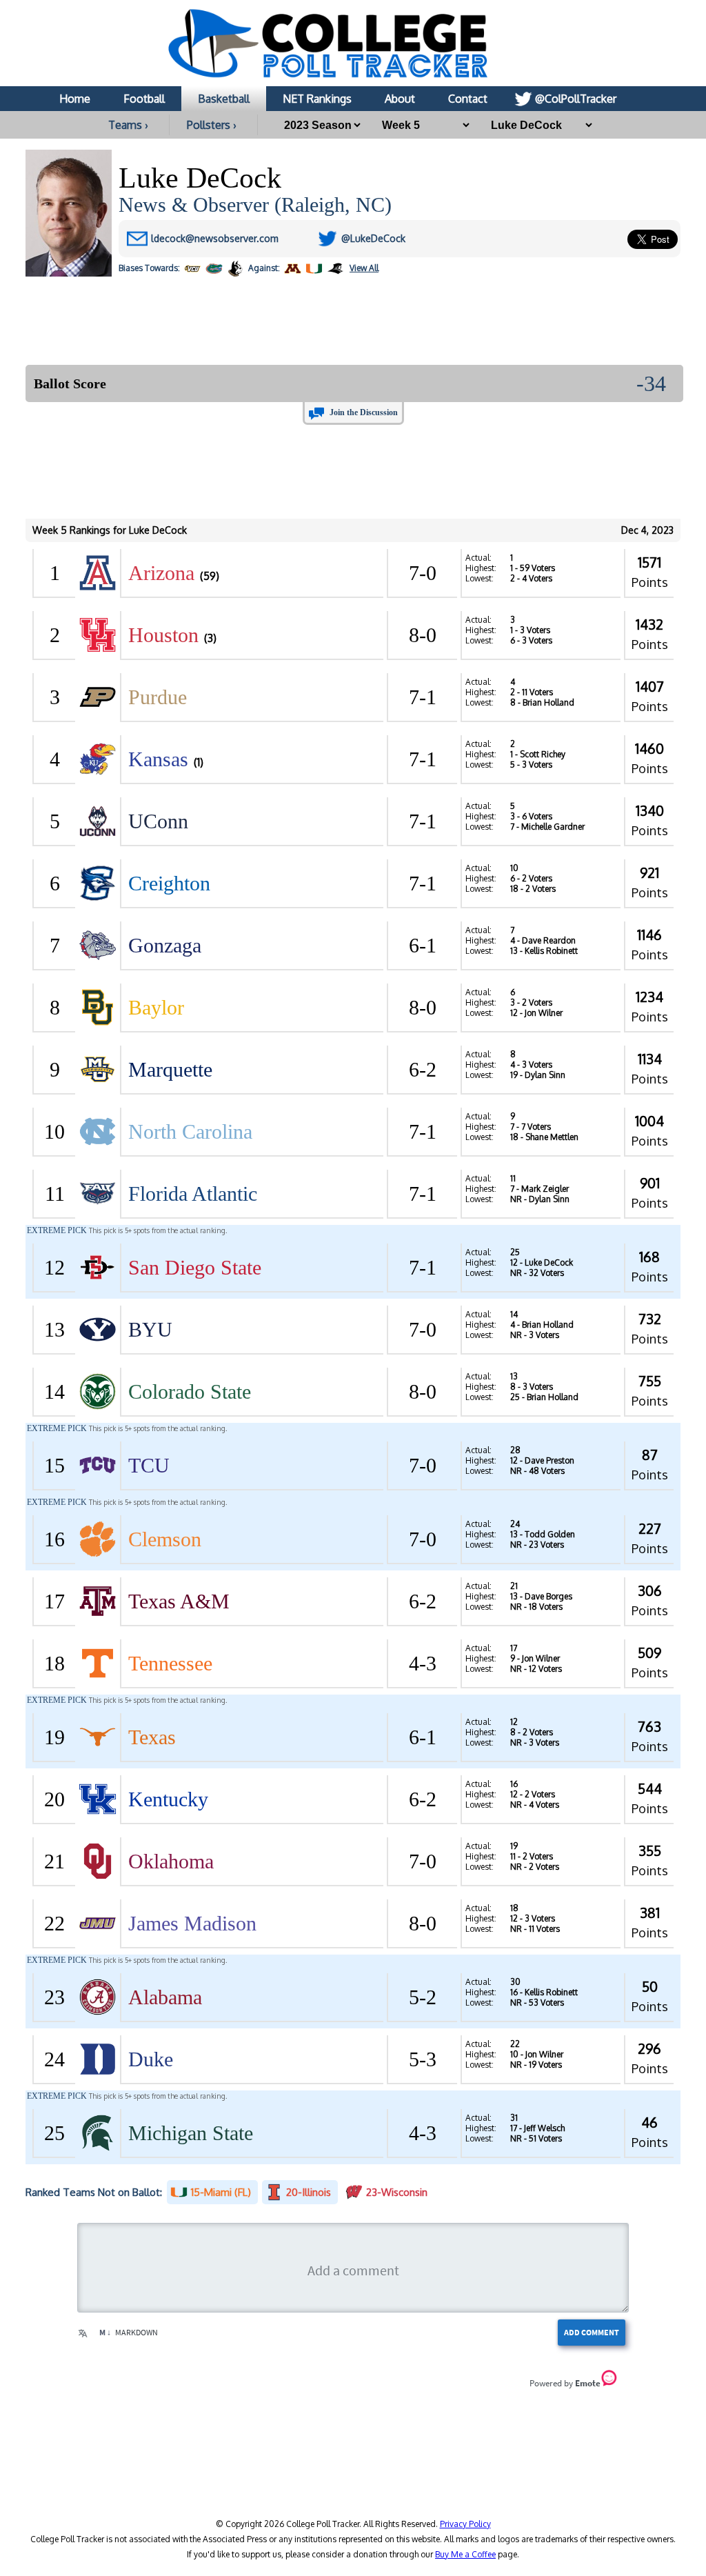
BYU (150, 1329)
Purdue (158, 697)
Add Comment (592, 2332)
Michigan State (191, 2133)
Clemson (165, 1539)
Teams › (128, 125)
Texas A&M (179, 1601)
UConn (158, 821)
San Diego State (195, 1267)
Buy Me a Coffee (465, 2554)
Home (75, 99)
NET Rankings (317, 99)
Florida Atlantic (193, 1194)
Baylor (156, 1007)
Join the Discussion (364, 412)
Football (144, 99)
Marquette (170, 1069)
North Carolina (190, 1131)
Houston (163, 635)
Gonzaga (165, 945)
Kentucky (168, 1799)
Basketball (224, 99)
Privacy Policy (465, 2524)
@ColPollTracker (576, 99)
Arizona (161, 573)
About (400, 99)
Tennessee (170, 1663)
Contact (468, 99)
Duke (151, 2059)
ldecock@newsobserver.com (215, 238)
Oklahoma (171, 1861)
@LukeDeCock (373, 238)
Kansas (158, 759)
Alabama (165, 1997)
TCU (149, 1465)
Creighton (169, 883)
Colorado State (190, 1391)
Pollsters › (212, 125)
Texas (152, 1737)
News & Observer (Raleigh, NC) (255, 204)
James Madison (192, 1923)
